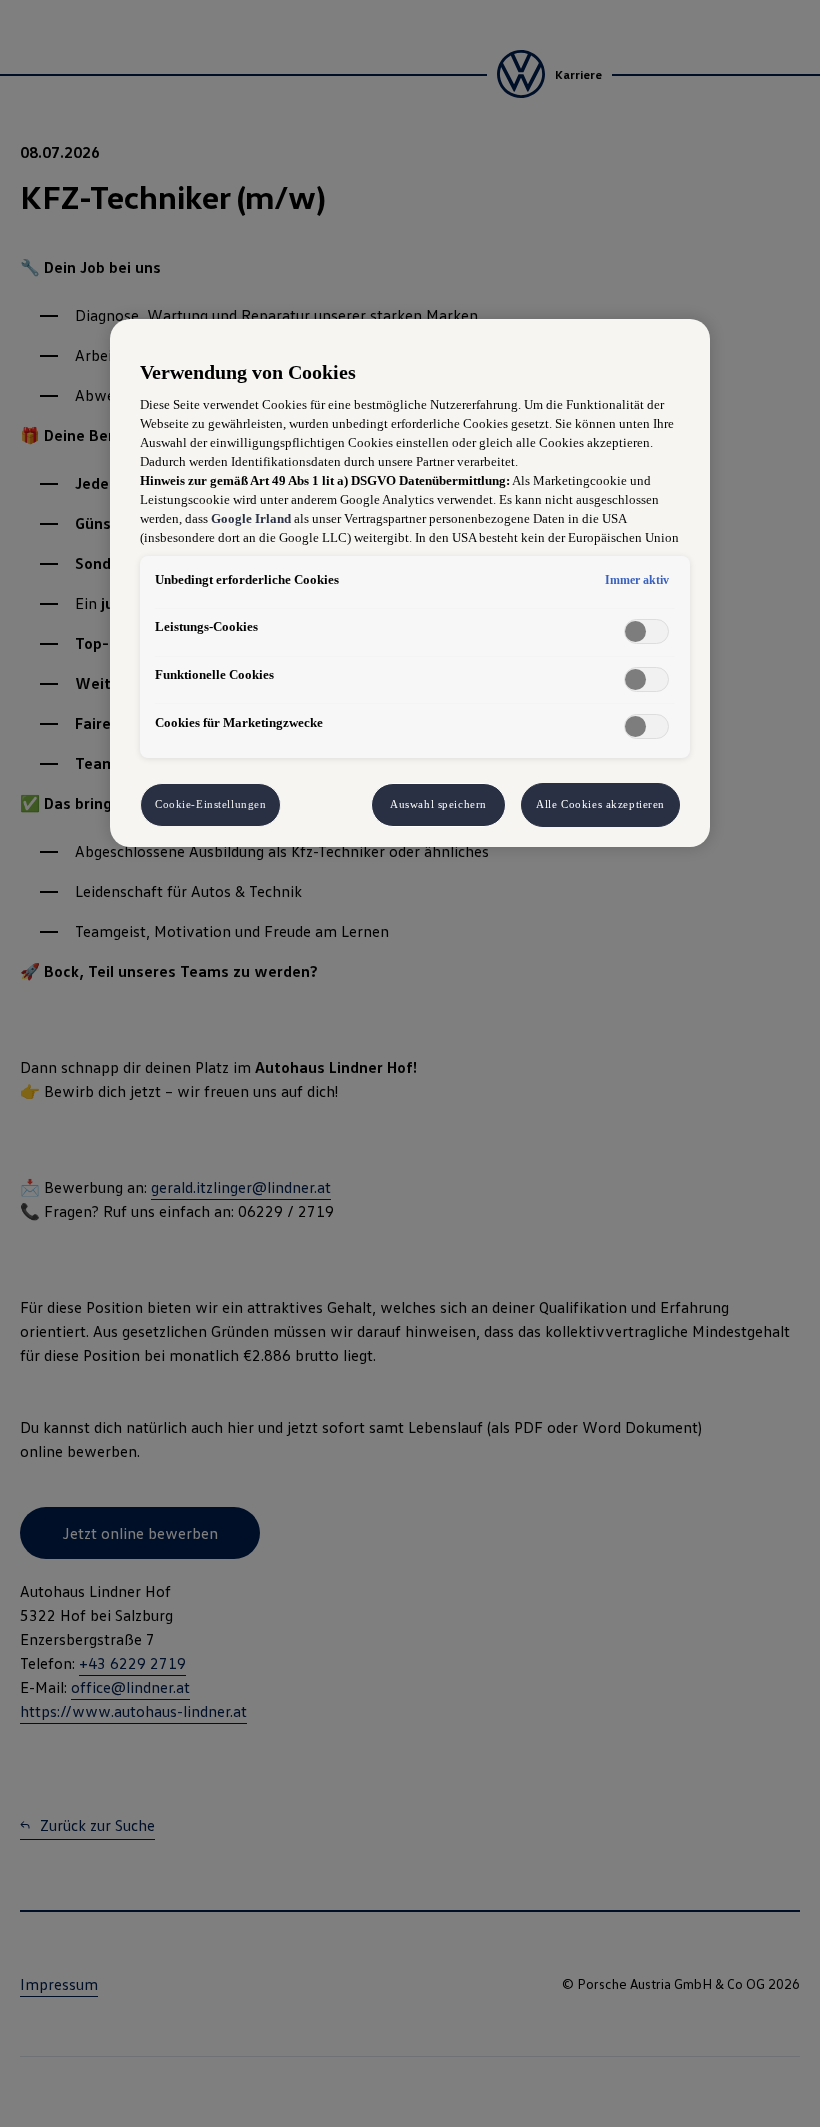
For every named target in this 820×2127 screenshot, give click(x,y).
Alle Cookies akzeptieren (600, 804)
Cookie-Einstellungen (210, 804)
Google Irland (251, 519)
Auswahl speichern (438, 804)
